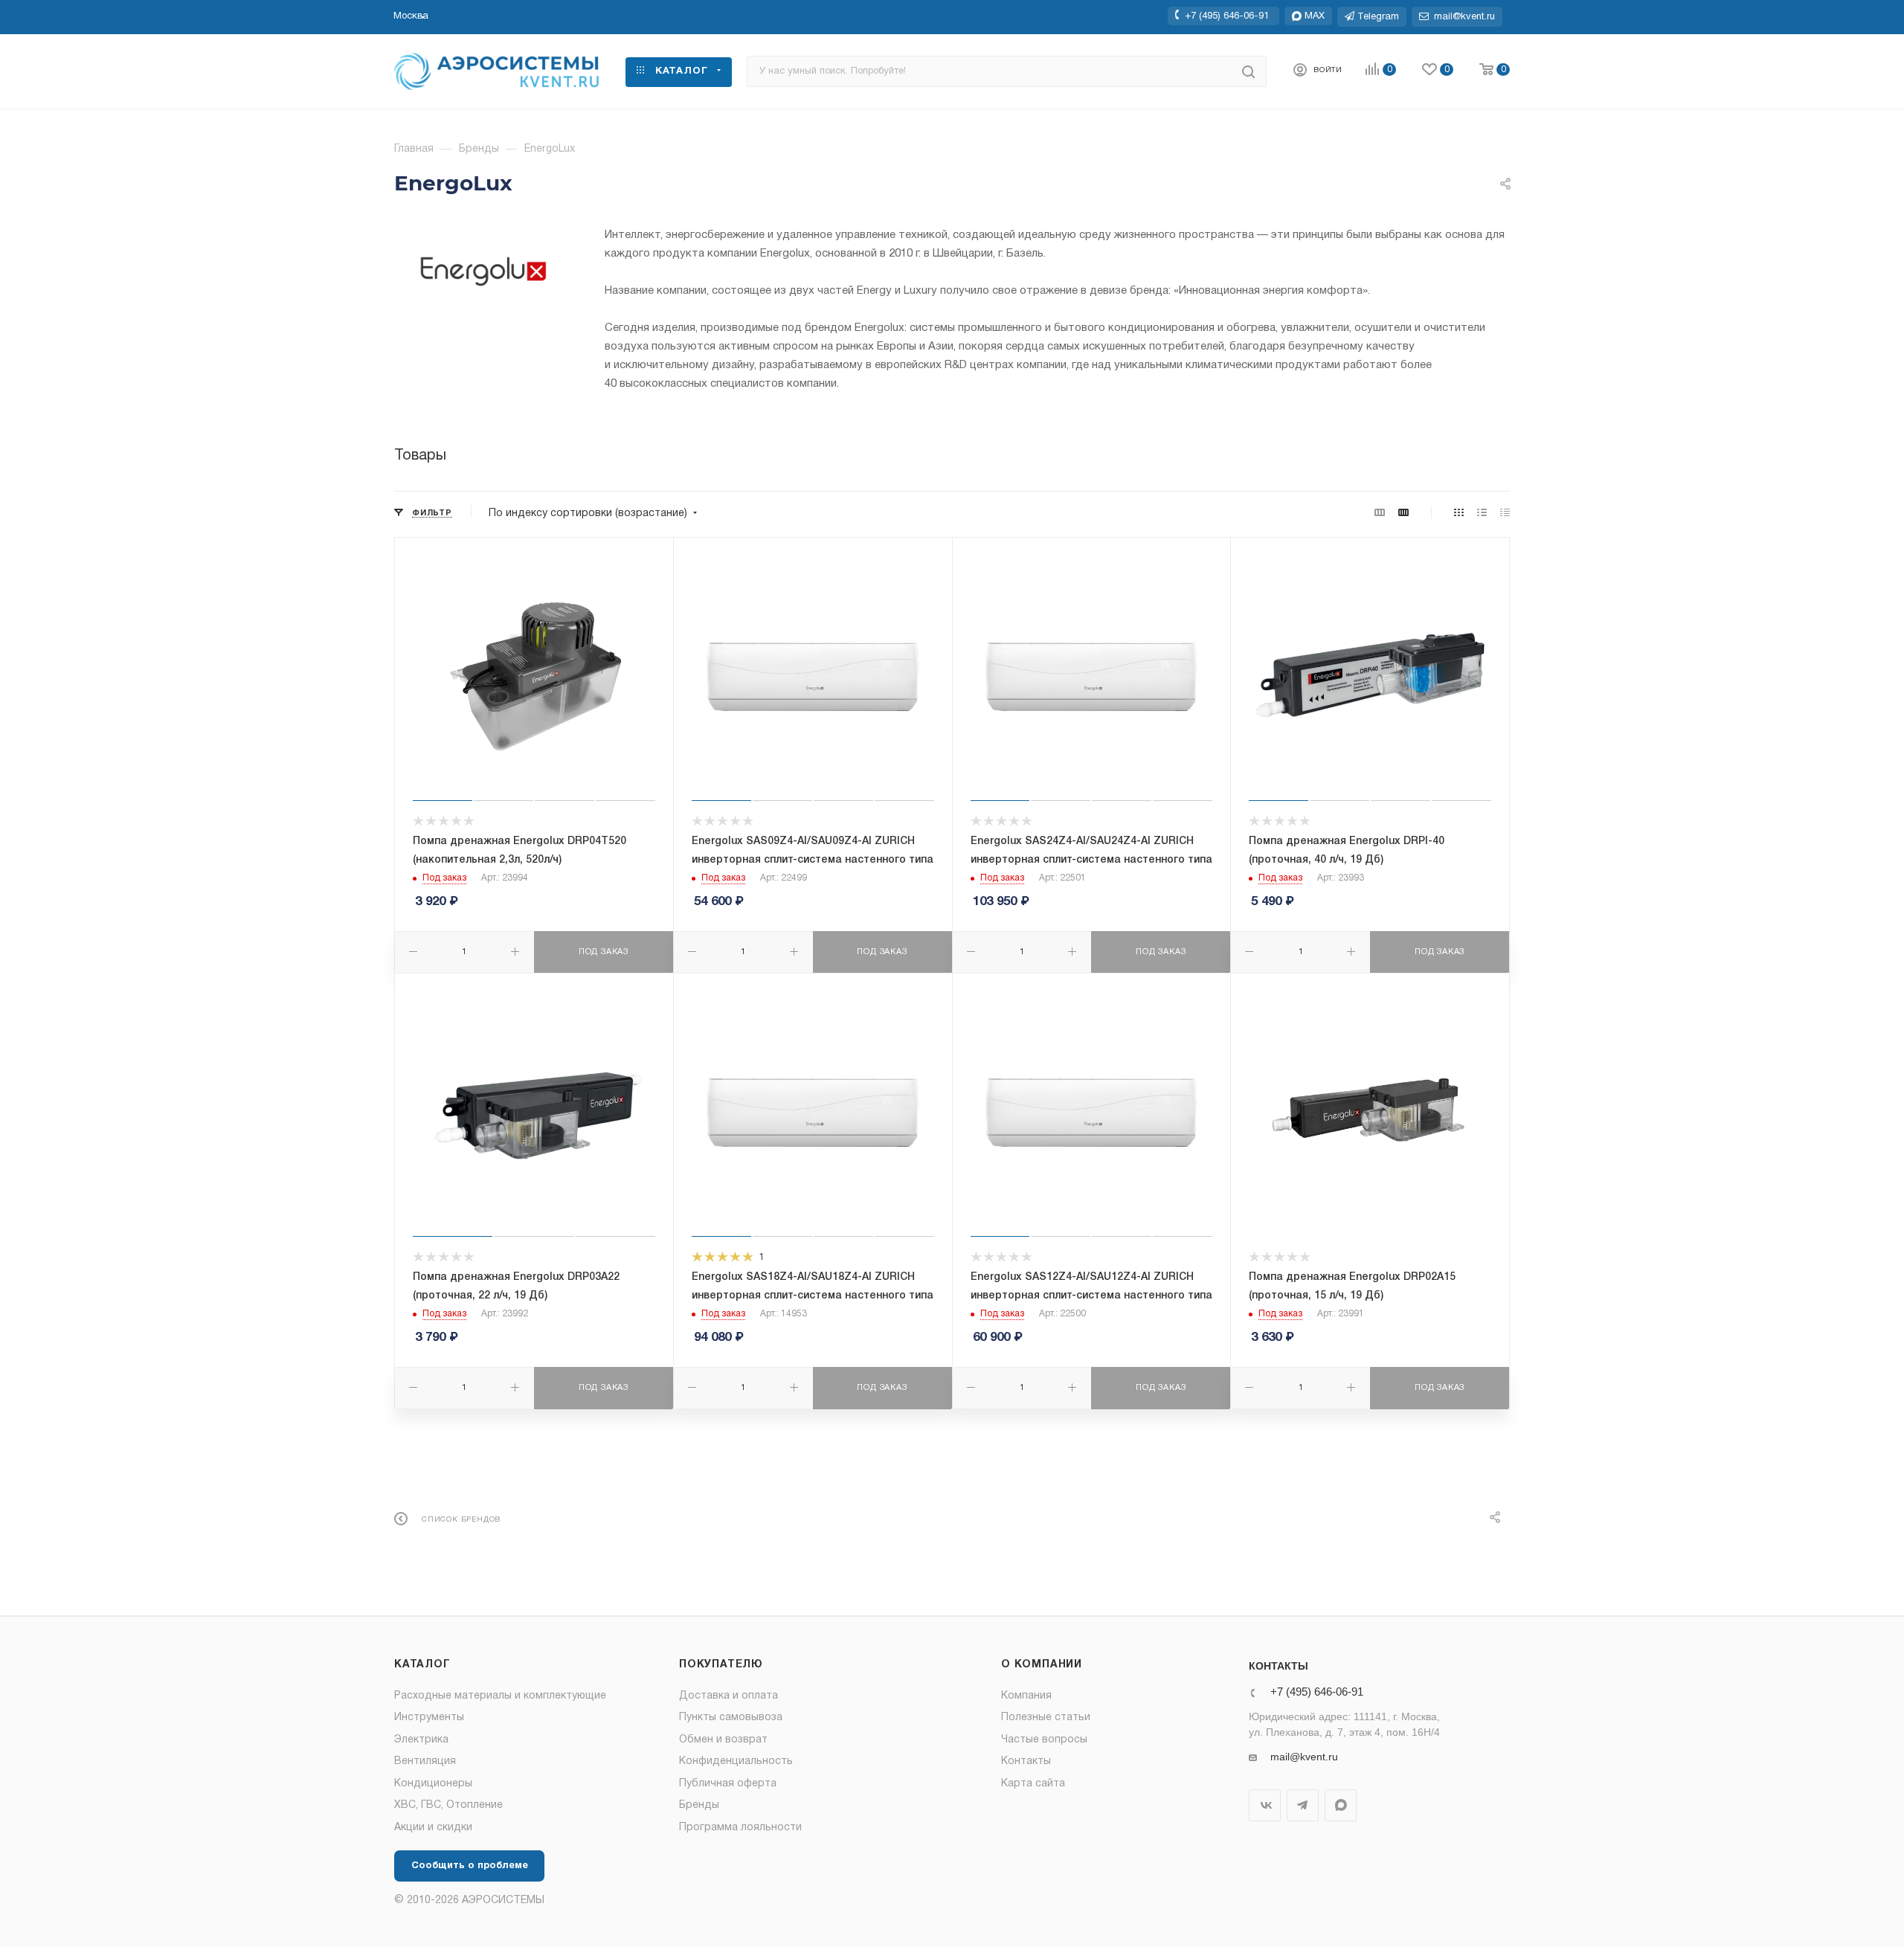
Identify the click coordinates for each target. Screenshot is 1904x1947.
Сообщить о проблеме (470, 1866)
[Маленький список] (1380, 514)
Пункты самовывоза (731, 1718)
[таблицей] (1505, 514)
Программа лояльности (740, 1828)
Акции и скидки (433, 1828)
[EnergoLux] (483, 271)
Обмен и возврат (723, 1740)
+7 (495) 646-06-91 (1227, 16)
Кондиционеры (433, 1784)
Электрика (421, 1740)
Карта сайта (1033, 1784)
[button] (411, 16)
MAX (1341, 1805)
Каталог (422, 1665)
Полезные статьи (1046, 1718)
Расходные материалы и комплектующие (500, 1696)
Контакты (1026, 1761)
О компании (1042, 1665)
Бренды (699, 1805)
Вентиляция (425, 1761)
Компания (1026, 1696)
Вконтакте (1265, 1805)
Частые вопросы (1044, 1740)
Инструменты (429, 1718)
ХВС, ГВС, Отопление (448, 1805)
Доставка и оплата (729, 1696)
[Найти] (1248, 71)
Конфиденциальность (736, 1761)
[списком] (1482, 514)
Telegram (1303, 1805)
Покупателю (721, 1665)
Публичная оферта (728, 1784)
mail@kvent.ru (1304, 1757)
